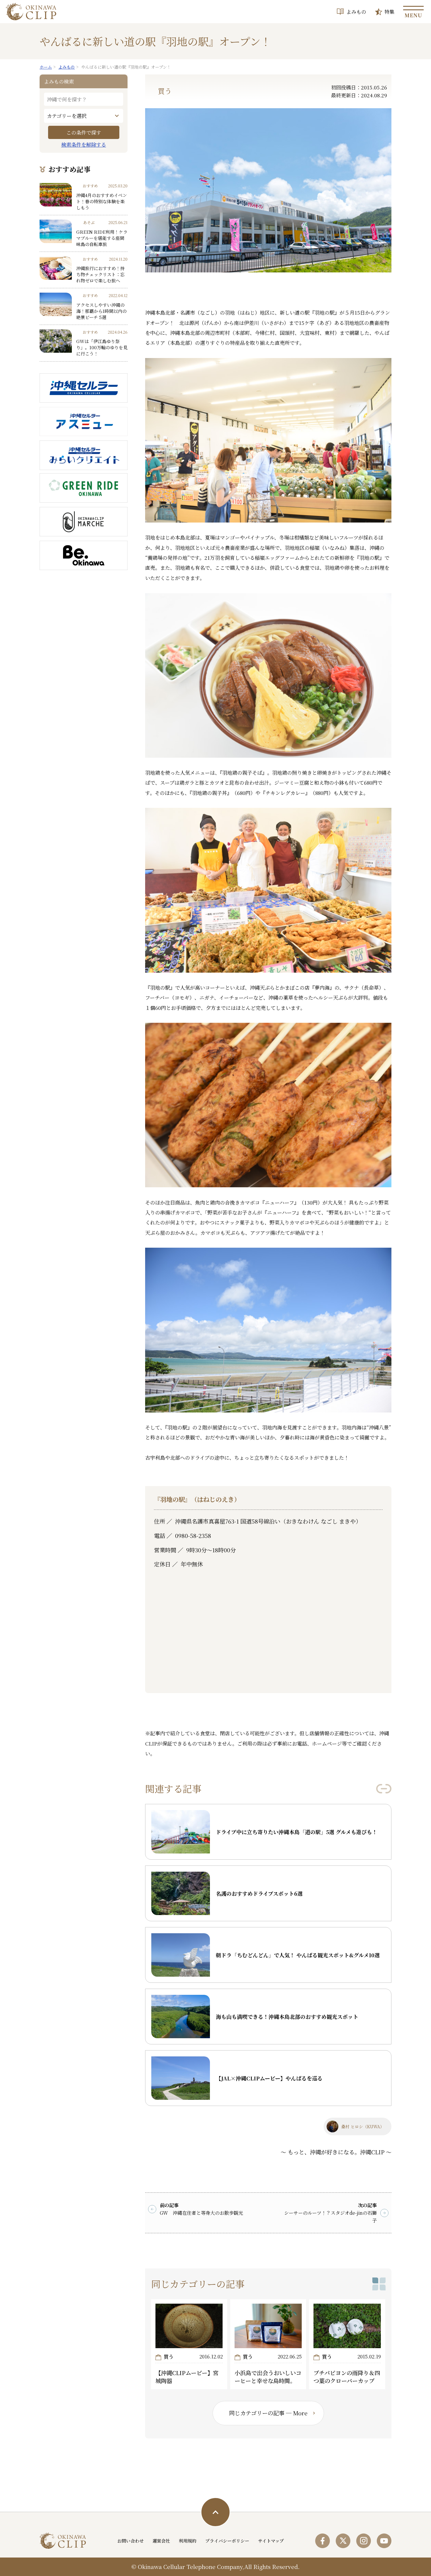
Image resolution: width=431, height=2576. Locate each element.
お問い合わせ (130, 2541)
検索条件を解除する (84, 144)
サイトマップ (271, 2541)
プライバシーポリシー (227, 2541)
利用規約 (188, 2541)
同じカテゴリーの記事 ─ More (268, 2413)
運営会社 (161, 2541)
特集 (389, 12)
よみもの (356, 12)
